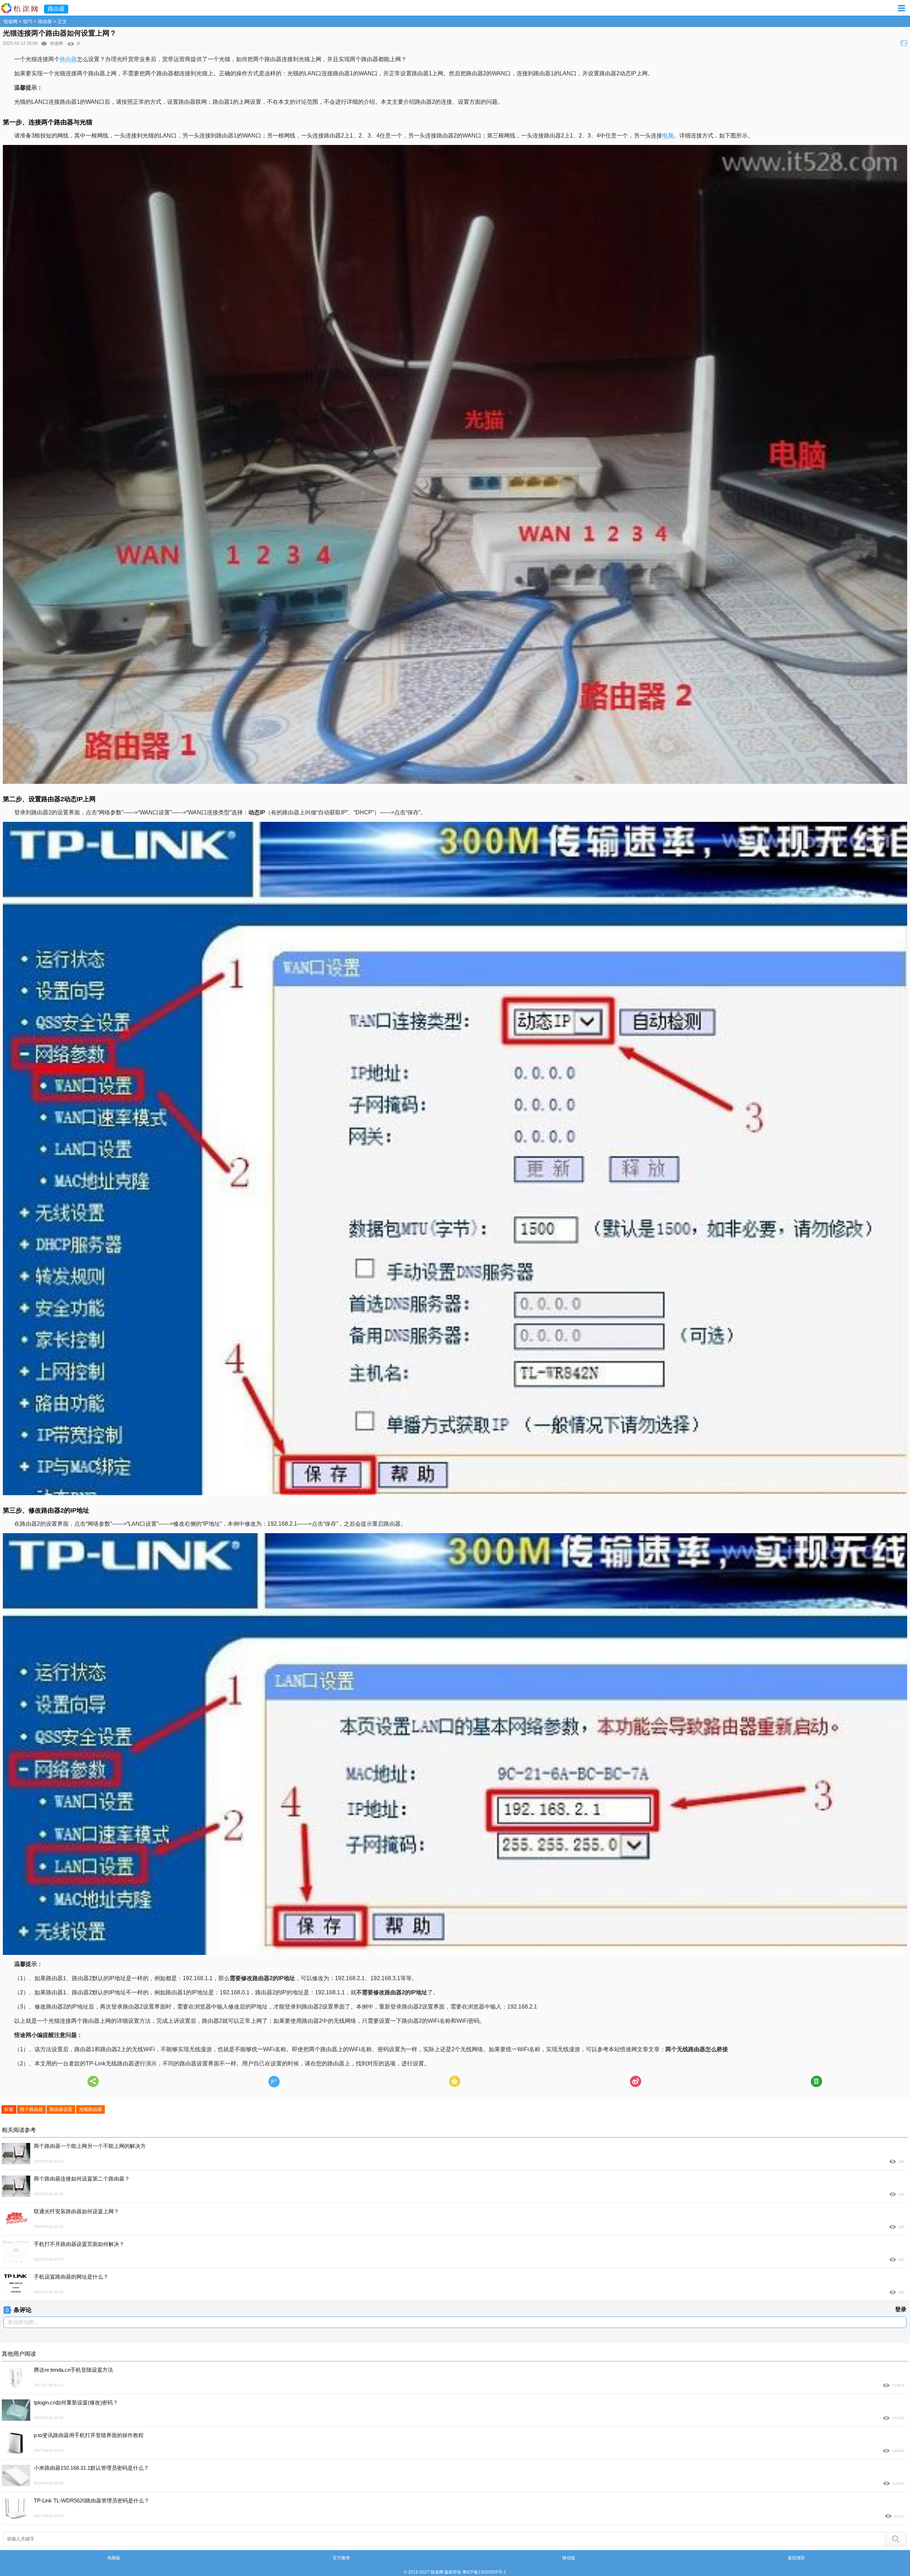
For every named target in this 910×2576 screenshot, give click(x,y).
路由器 (45, 21)
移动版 (569, 2558)
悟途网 (10, 21)
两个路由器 (31, 2109)
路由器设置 (61, 2109)
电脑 (668, 136)
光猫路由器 (90, 2109)
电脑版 (114, 2558)
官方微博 (341, 2558)
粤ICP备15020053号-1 (484, 2572)
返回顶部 (796, 2558)
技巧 (28, 21)
